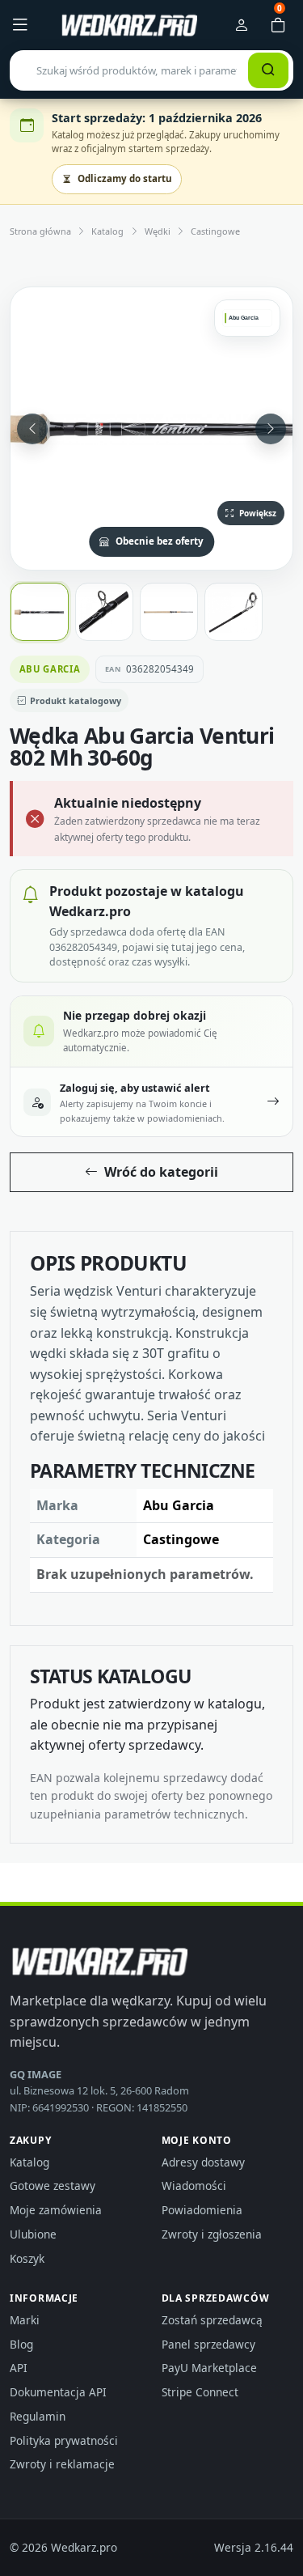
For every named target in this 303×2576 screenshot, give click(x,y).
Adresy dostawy (203, 2162)
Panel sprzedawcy (208, 2344)
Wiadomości (194, 2186)
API (19, 2368)
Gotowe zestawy (53, 2186)
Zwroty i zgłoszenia (212, 2234)
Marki (25, 2320)
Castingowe (215, 231)
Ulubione (33, 2234)
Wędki (158, 231)
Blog (21, 2344)
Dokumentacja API (58, 2392)
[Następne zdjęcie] (271, 429)
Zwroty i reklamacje (62, 2464)
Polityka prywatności (64, 2440)
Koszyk (27, 2258)
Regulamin (38, 2416)
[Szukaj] (268, 70)
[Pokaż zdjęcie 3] (169, 612)
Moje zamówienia (56, 2210)
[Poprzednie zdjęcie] (32, 429)
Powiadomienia (202, 2210)
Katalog (107, 231)
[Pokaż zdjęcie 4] (234, 612)
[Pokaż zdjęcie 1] (40, 612)
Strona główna (40, 231)
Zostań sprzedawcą (212, 2320)
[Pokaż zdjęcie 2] (104, 612)
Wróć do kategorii (161, 1172)
